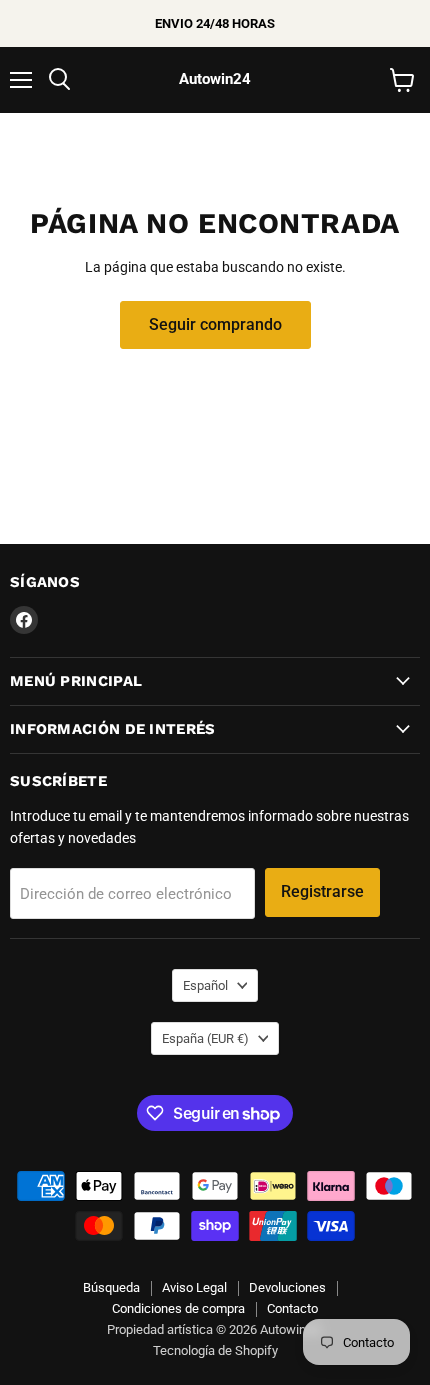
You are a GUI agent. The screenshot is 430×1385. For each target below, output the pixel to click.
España (205, 1038)
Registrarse (322, 891)
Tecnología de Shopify (215, 1350)
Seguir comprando (215, 324)
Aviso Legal (194, 1287)
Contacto (292, 1308)
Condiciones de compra (178, 1308)
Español (205, 985)
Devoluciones (287, 1287)
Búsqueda (111, 1287)
